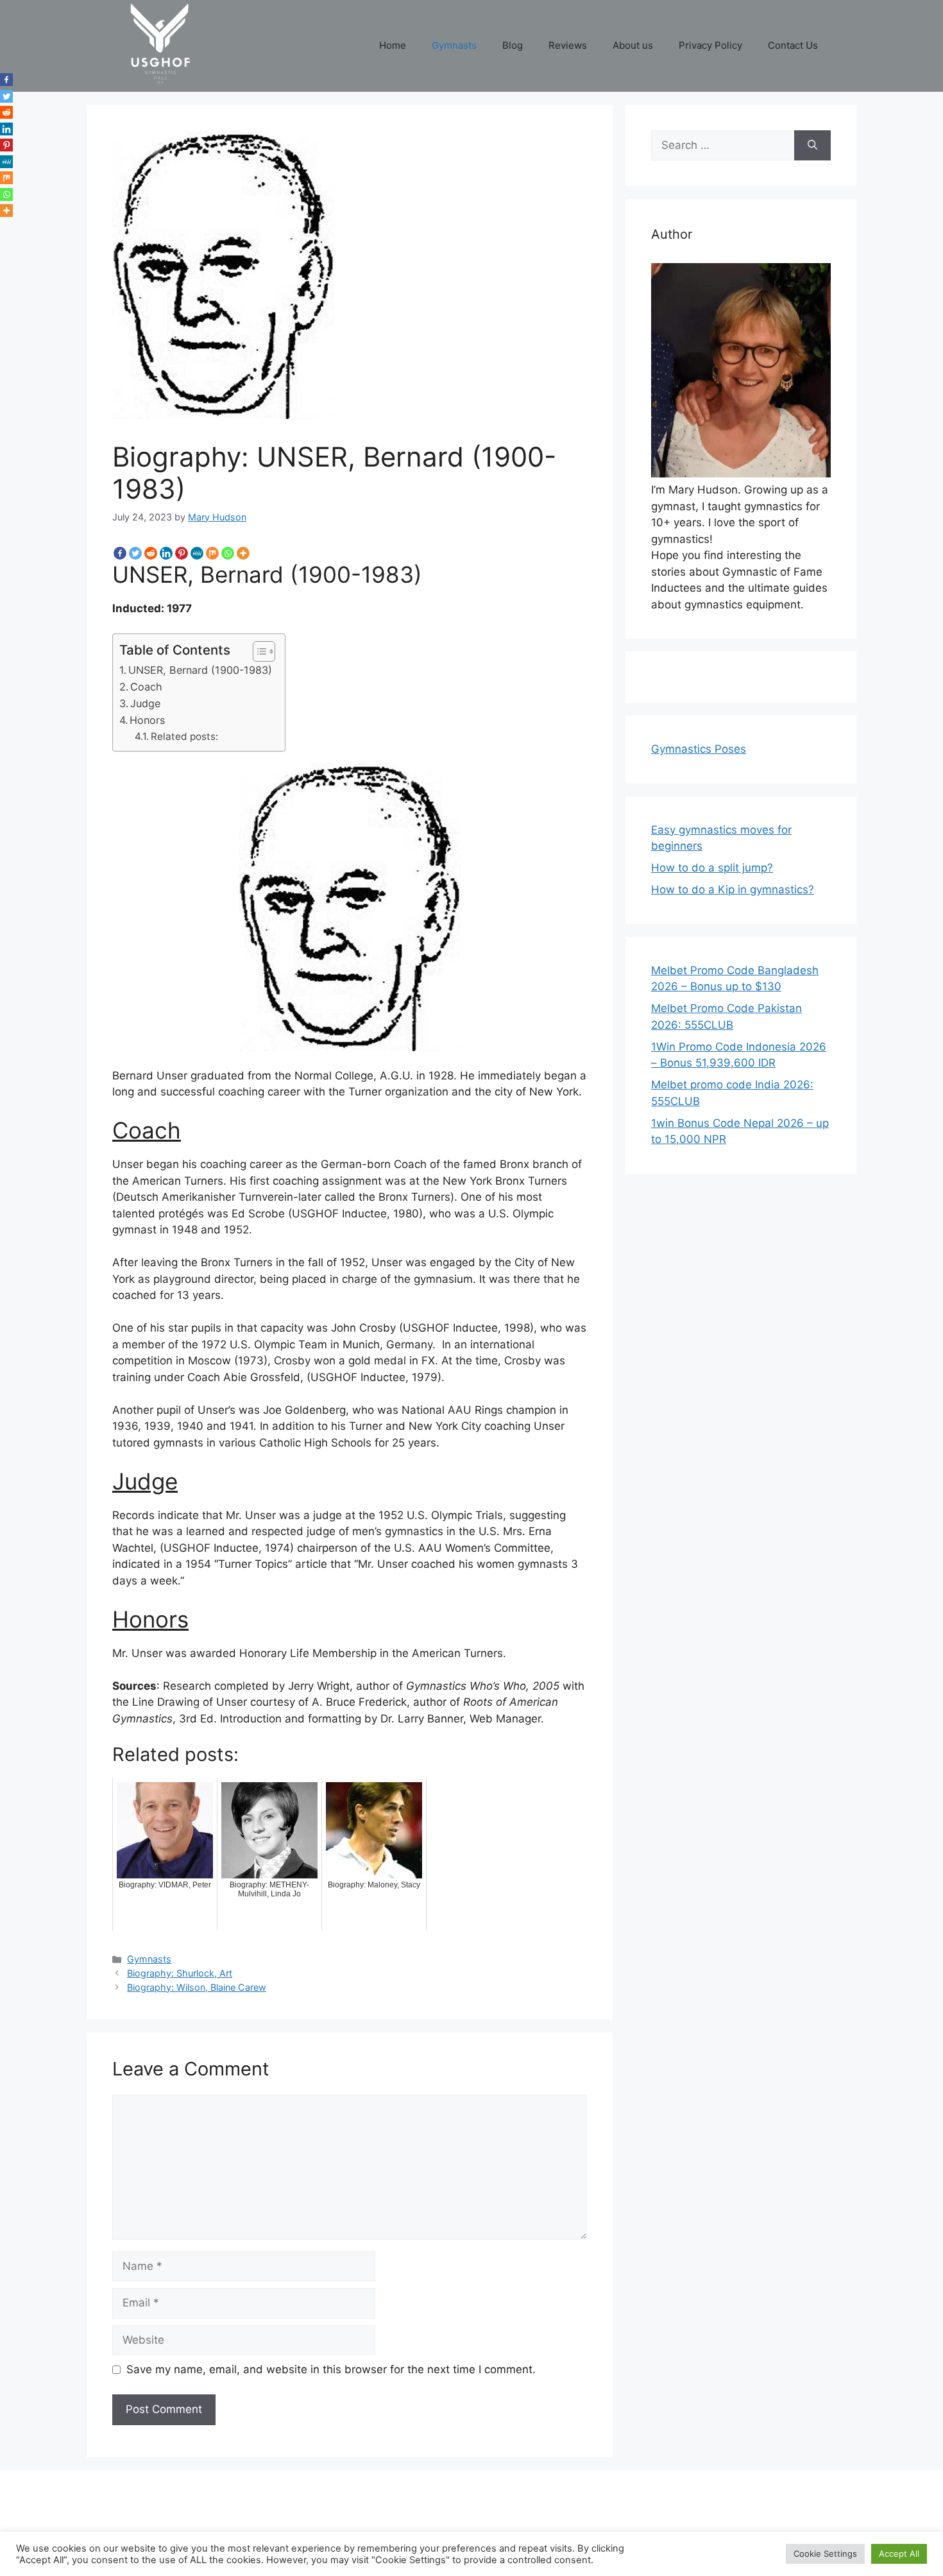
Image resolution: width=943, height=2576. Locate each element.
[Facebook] (120, 553)
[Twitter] (135, 553)
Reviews (568, 45)
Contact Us (793, 45)
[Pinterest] (182, 553)
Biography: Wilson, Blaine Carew (197, 1987)
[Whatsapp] (228, 553)
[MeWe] (197, 553)
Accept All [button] (899, 2554)
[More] (243, 553)
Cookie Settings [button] (825, 2554)
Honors (147, 720)
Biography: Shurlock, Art (180, 1973)
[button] (258, 651)
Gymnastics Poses (699, 749)
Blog (513, 45)
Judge (145, 703)
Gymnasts (454, 45)
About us (633, 45)
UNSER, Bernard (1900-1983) (200, 670)
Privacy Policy (710, 45)
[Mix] (212, 553)
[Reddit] (151, 553)
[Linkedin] (166, 553)
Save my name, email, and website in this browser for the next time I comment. (331, 2369)
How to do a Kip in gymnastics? (733, 889)
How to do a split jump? (712, 868)
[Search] (812, 146)
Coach (146, 687)
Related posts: (184, 736)
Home (393, 45)
